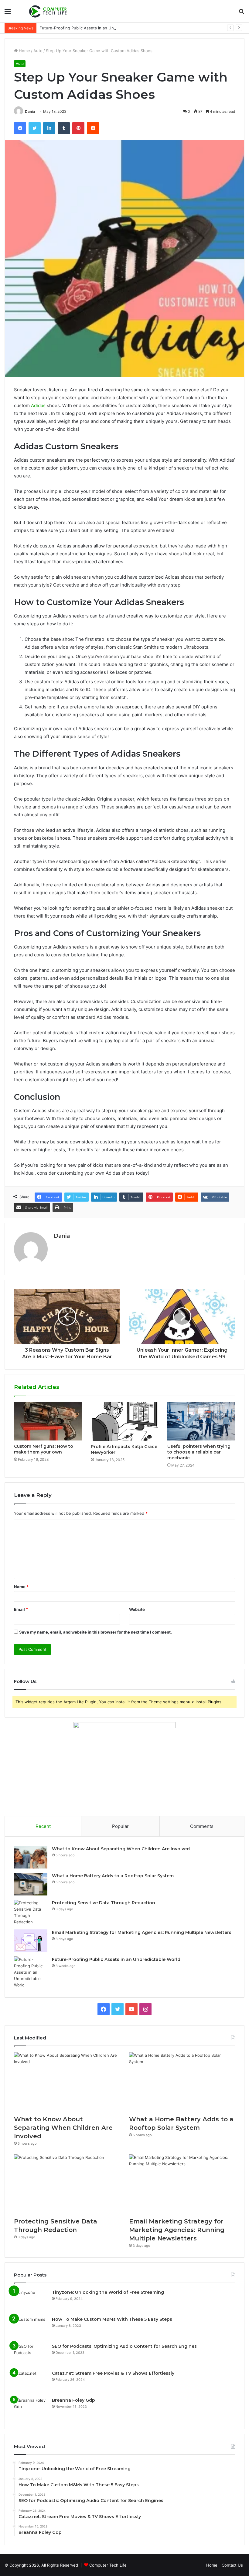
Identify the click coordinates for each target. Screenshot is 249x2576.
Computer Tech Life (108, 2565)
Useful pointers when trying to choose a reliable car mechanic (199, 1452)
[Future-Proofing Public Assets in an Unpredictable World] (31, 1972)
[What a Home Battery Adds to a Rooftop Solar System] (31, 1884)
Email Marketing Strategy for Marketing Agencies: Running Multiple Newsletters (142, 1932)
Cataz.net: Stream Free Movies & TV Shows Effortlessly (113, 2373)
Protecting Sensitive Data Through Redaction (104, 1903)
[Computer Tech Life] (49, 11)
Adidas (38, 405)
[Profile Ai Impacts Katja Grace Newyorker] (125, 1422)
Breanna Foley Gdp (73, 2400)
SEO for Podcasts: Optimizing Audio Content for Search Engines (124, 2346)
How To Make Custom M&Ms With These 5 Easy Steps (112, 2319)
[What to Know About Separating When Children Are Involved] (31, 1857)
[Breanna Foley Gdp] (31, 2409)
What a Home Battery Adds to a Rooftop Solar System (113, 1876)
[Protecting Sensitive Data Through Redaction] (31, 1912)
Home (24, 51)
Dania (30, 111)
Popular (120, 1826)
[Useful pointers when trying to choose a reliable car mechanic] (201, 1421)
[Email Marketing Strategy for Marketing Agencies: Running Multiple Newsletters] (31, 1941)
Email (21, 1609)
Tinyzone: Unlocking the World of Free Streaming (108, 2292)
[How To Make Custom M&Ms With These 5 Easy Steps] (31, 2328)
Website (137, 1609)
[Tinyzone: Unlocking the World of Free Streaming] (31, 2301)
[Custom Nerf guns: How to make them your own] (48, 1421)
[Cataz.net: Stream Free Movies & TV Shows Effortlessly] (31, 2382)
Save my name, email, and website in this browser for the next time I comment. (96, 1632)
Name (21, 1587)
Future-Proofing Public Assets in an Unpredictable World (93, 28)
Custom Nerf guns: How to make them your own (44, 1449)
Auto (38, 51)
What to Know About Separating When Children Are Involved (121, 1849)
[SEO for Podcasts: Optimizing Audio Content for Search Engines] (31, 2355)
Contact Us (232, 2565)
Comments (202, 1826)
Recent (43, 1826)
